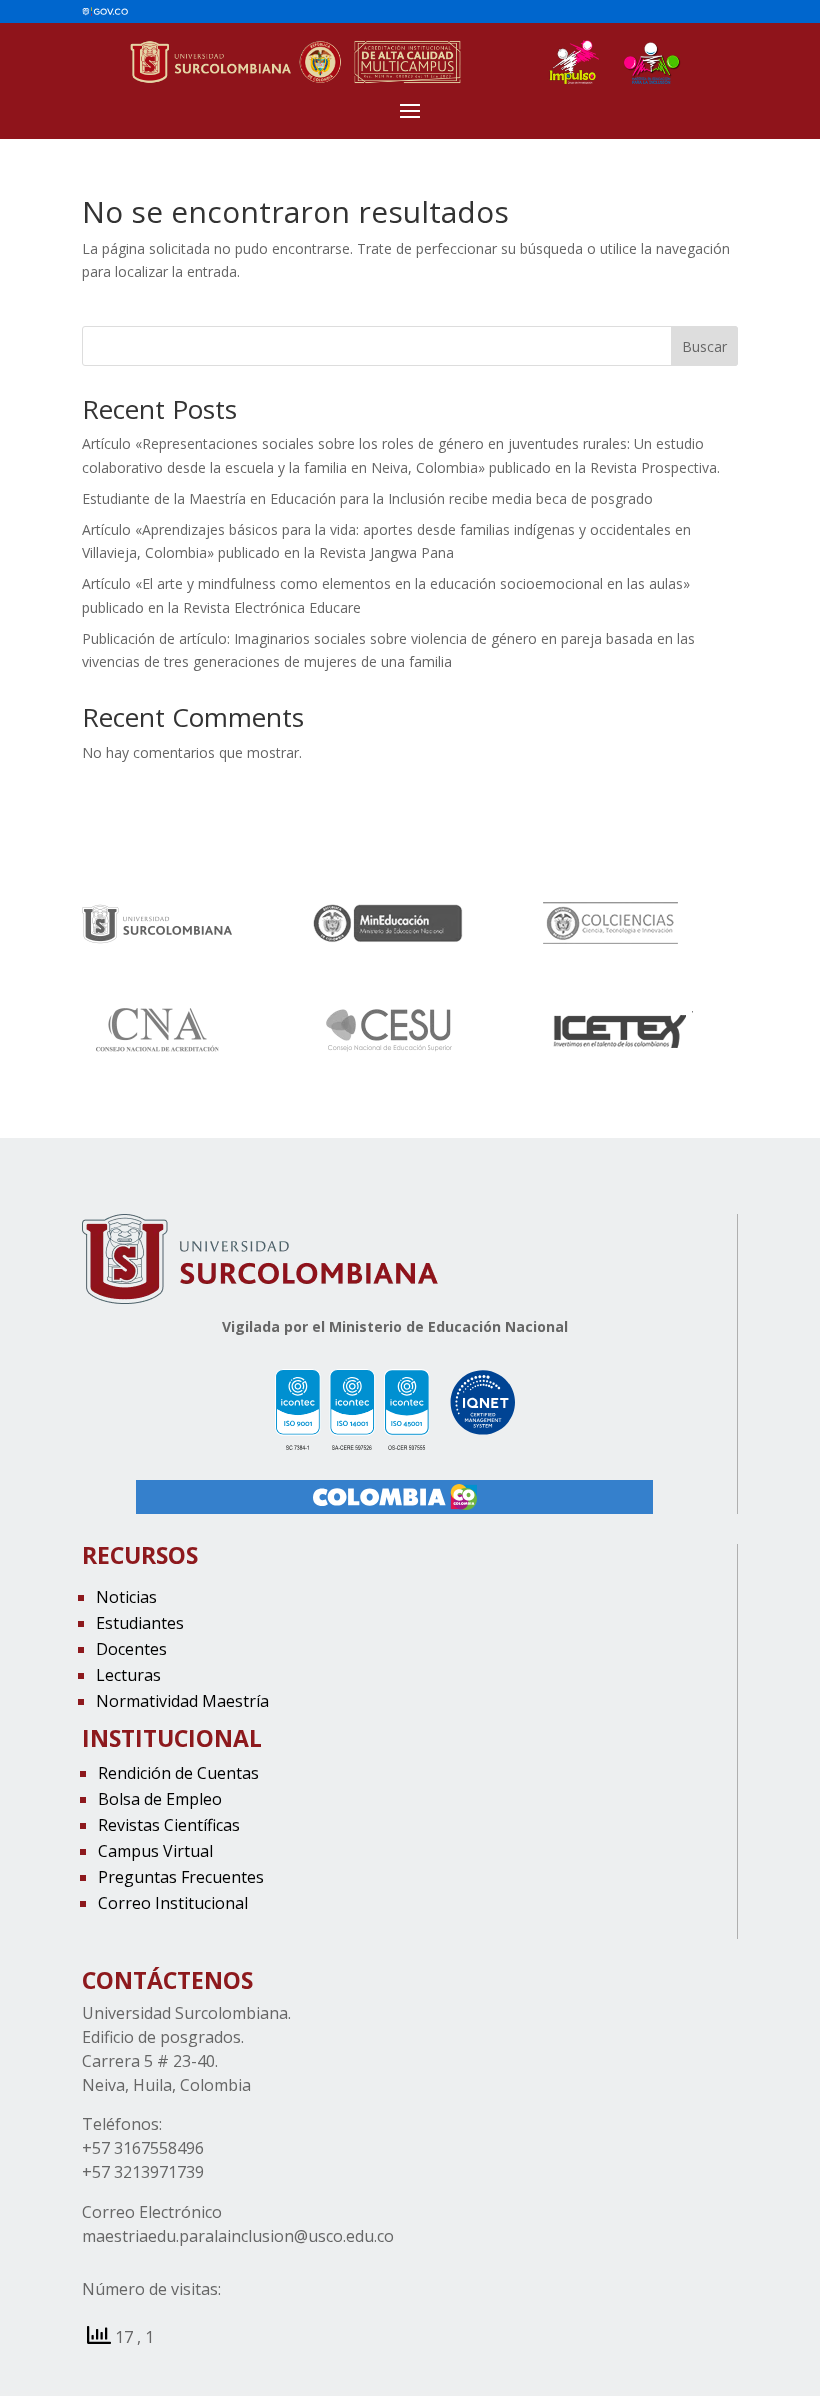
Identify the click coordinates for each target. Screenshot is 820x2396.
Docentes (131, 1649)
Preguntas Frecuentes (181, 1877)
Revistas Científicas (169, 1825)
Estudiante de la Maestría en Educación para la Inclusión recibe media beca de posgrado (367, 498)
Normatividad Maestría (182, 1701)
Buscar (704, 346)
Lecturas (128, 1675)
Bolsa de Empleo (160, 1799)
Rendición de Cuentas (178, 1773)
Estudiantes (140, 1623)
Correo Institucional (173, 1903)
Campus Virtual (155, 1851)
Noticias (126, 1597)
